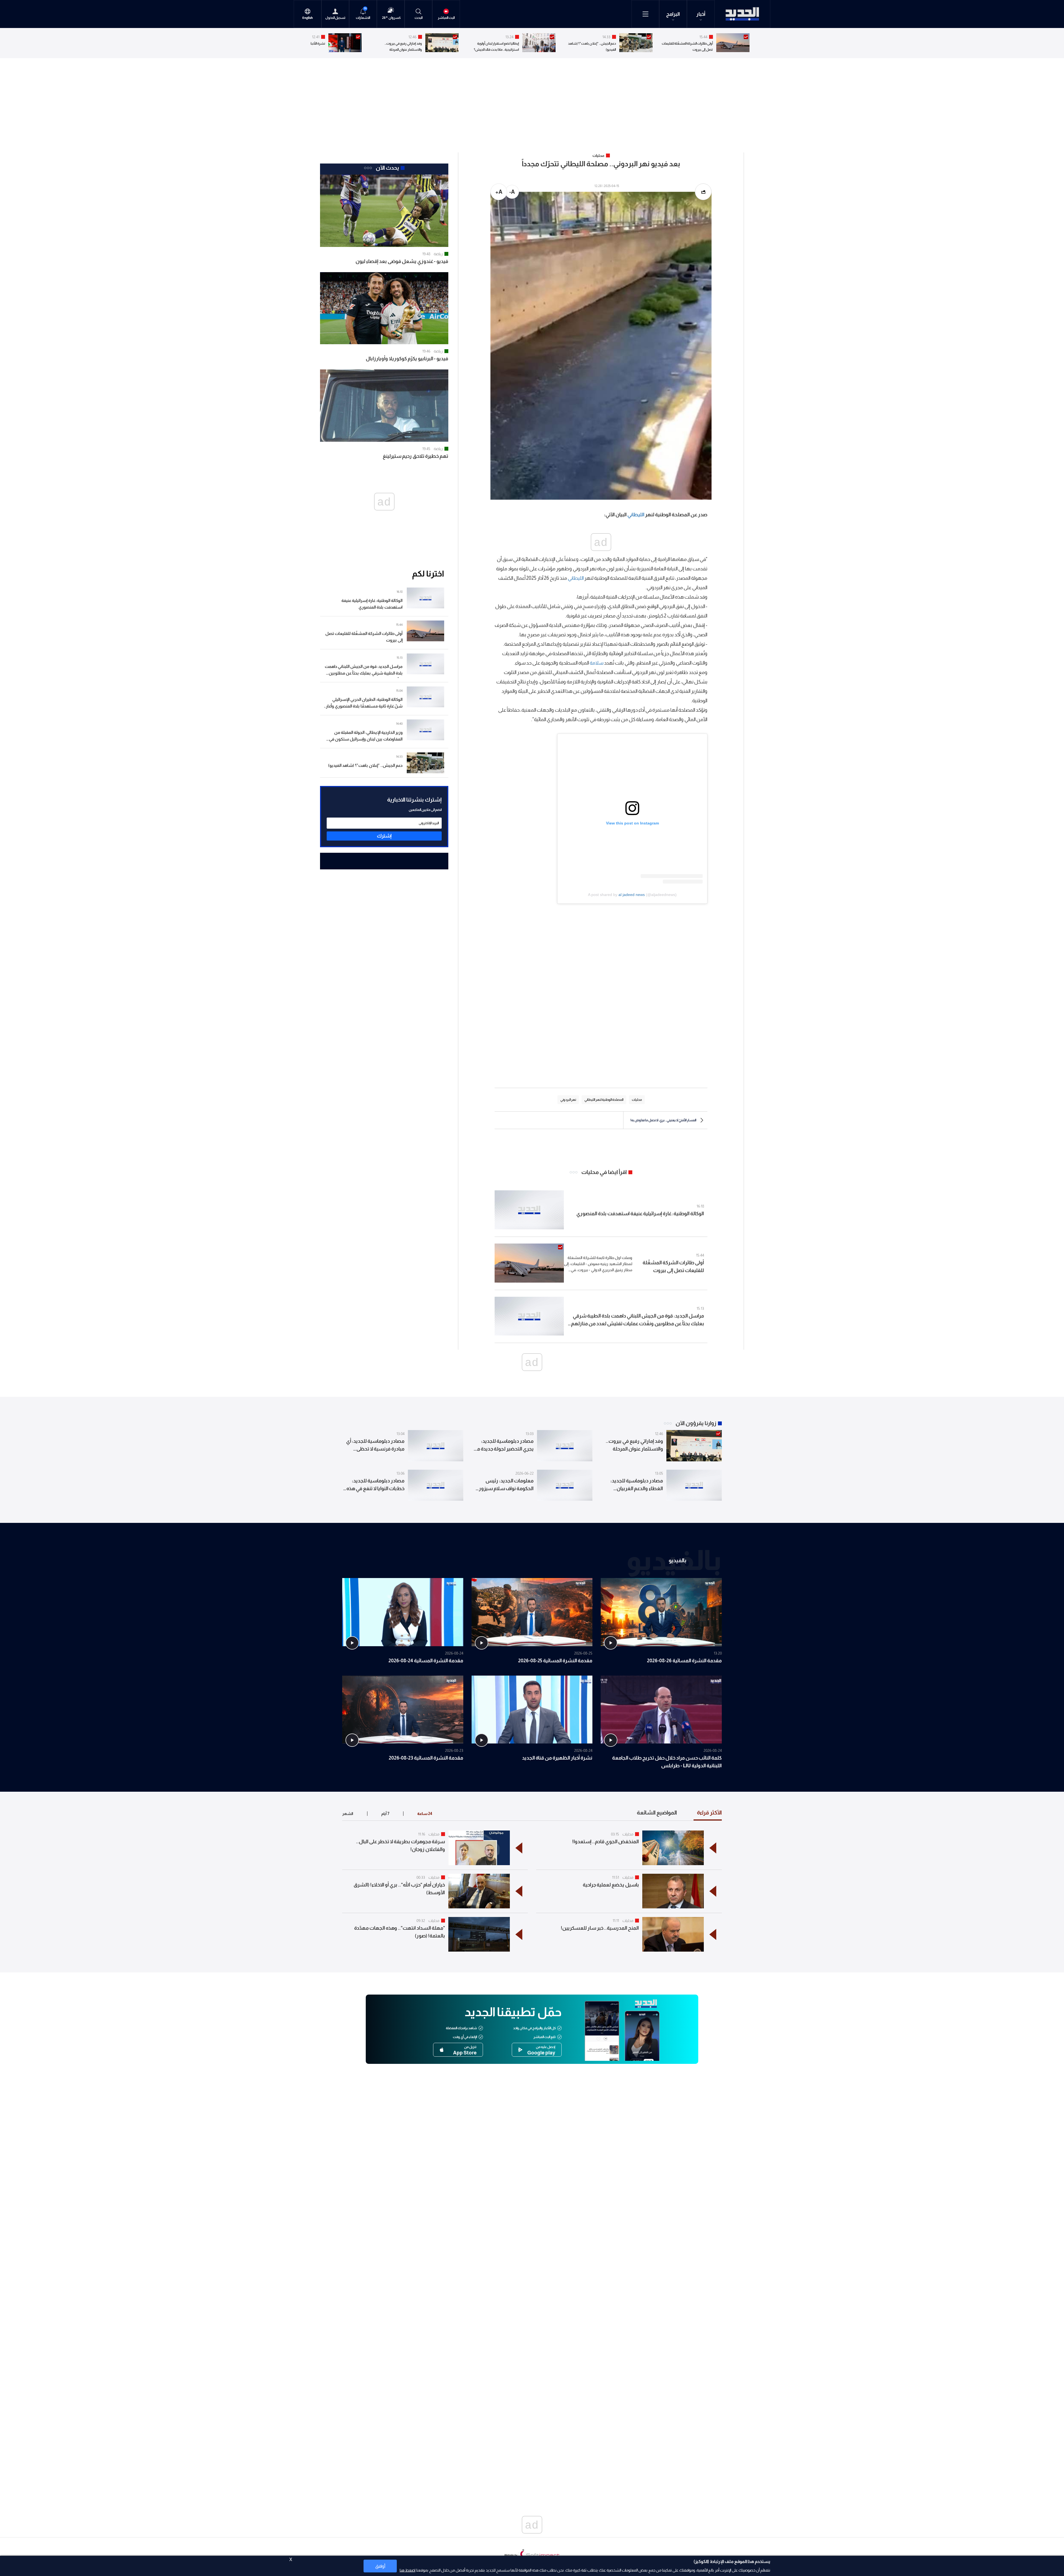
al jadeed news (632, 895)
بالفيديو (677, 1560)
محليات (628, 1834)
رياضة (438, 254)
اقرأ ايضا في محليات (604, 1172)
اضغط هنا (407, 2570)
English (308, 18)
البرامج (673, 14)
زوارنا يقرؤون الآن (696, 1423)
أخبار (701, 14)
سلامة (597, 663)
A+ (499, 192)
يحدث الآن (387, 168)
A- (512, 192)
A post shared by (603, 895)
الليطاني (636, 515)
